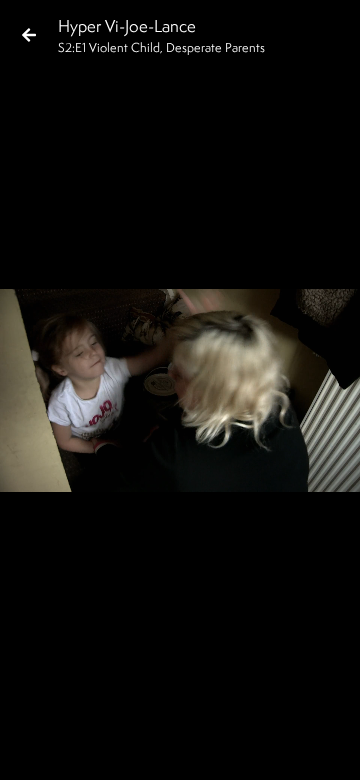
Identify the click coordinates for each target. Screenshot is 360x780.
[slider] (173, 716)
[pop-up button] (264, 748)
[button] (32, 748)
